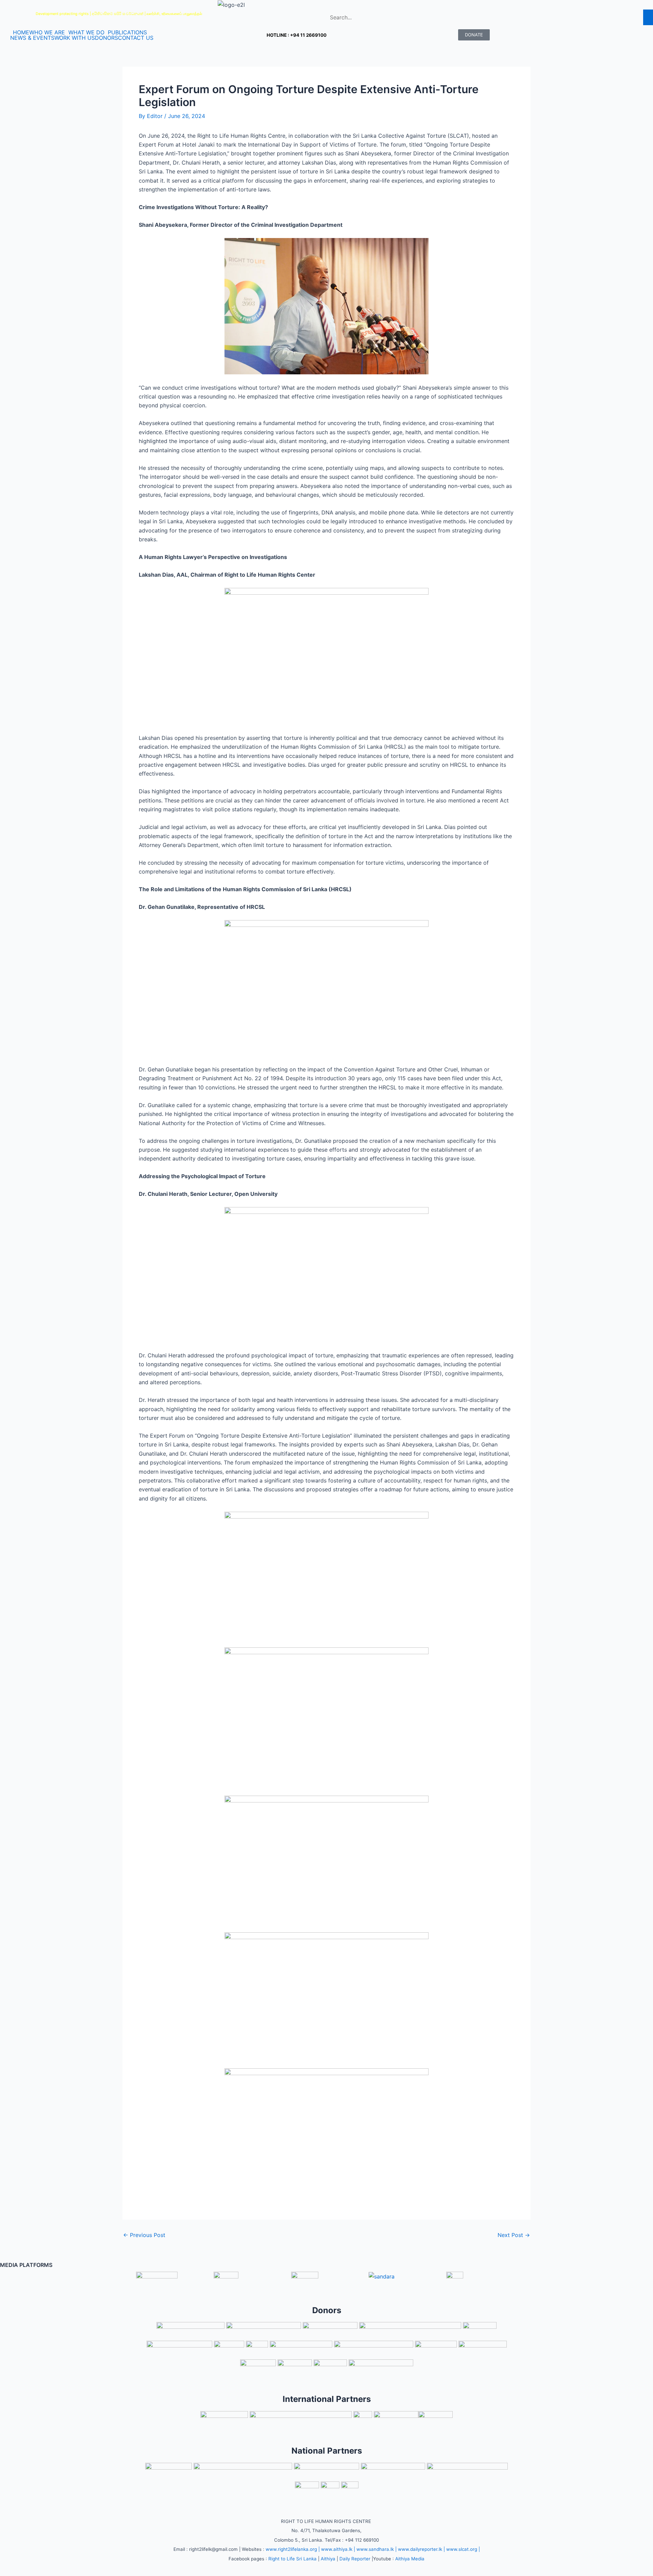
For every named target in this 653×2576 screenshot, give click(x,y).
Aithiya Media (410, 2559)
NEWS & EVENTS (32, 38)
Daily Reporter (355, 2559)
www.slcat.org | (463, 2549)
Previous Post (144, 2235)
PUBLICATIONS (127, 32)
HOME (21, 32)
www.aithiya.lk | (338, 2549)
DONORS (106, 38)
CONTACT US (136, 38)
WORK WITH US (75, 38)
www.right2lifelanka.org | (293, 2549)
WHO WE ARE (47, 32)
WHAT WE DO (86, 32)
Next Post (514, 2235)
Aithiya (328, 2559)
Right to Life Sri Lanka (292, 2559)
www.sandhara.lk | (376, 2549)
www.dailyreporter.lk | (421, 2549)
